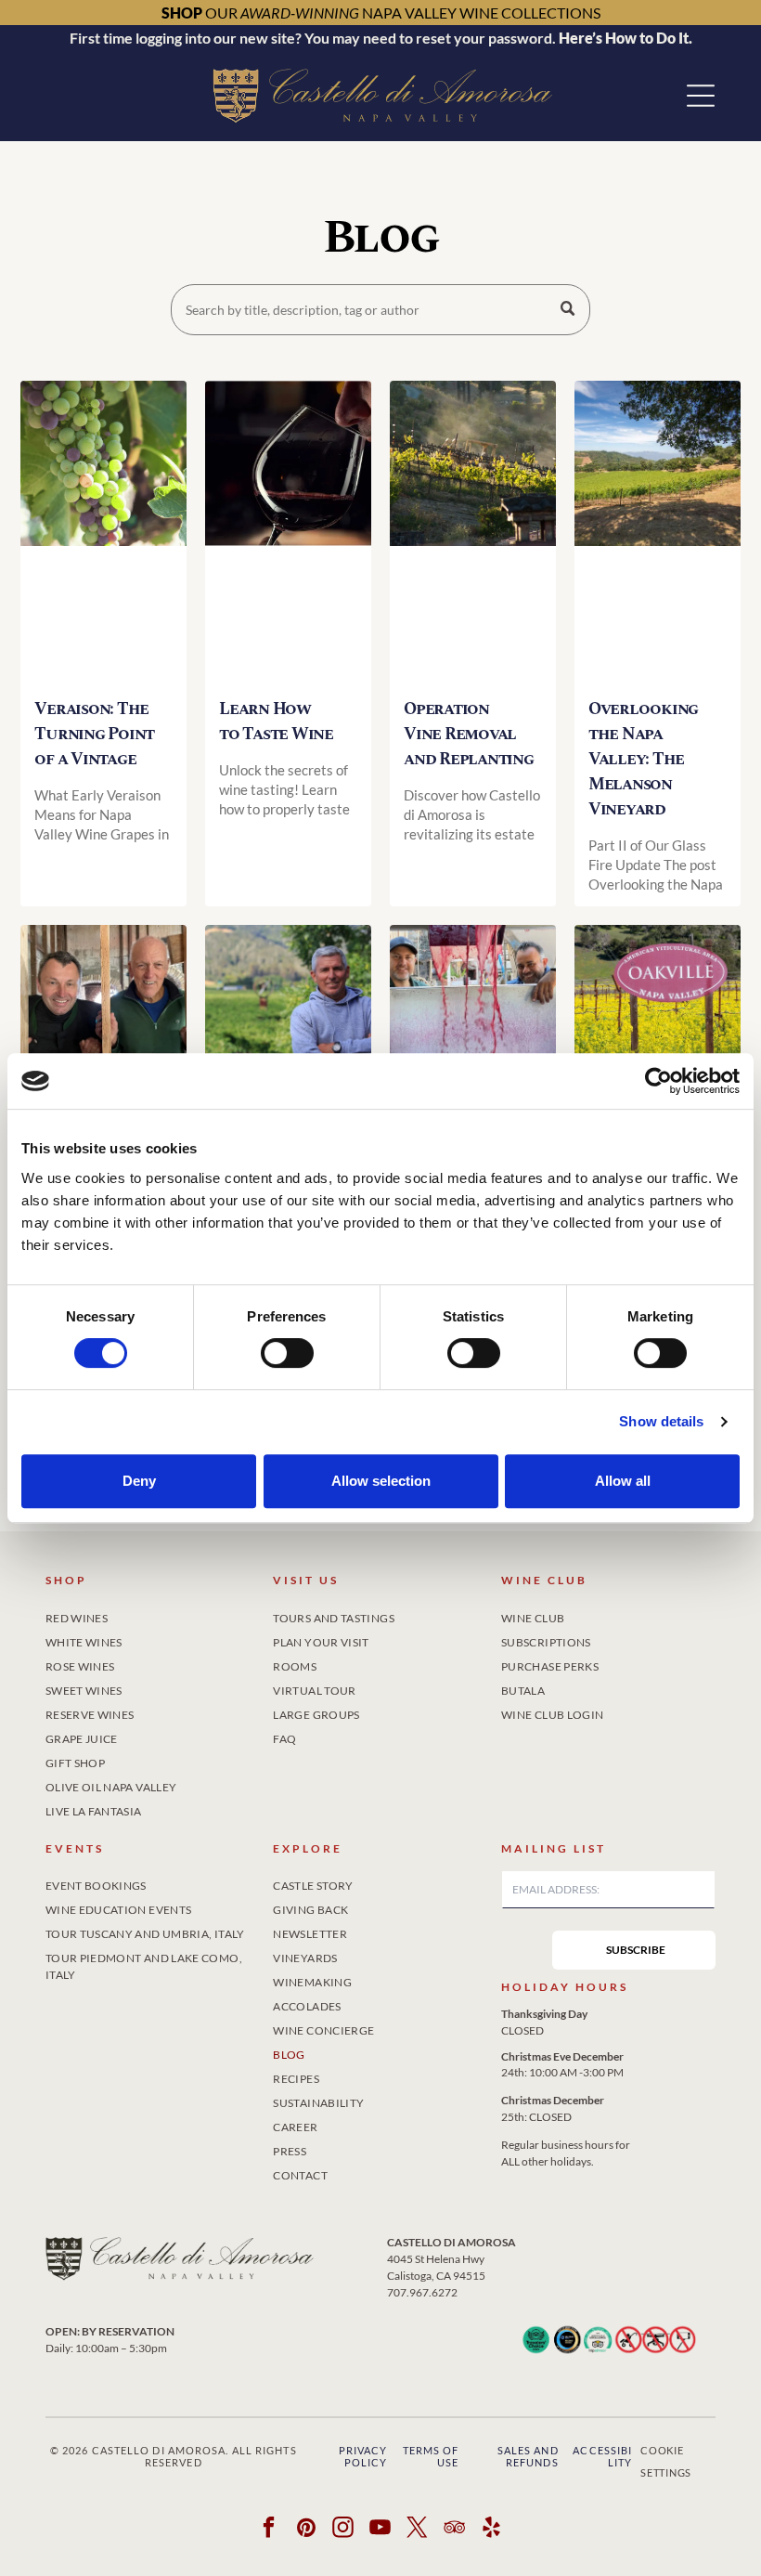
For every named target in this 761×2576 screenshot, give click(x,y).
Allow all (623, 1481)
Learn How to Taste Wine (276, 722)
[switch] (287, 1353)
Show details (661, 1421)
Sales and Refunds (528, 2456)
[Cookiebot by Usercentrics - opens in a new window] (658, 1081)
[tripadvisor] (455, 2530)
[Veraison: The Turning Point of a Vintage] (103, 532)
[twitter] (418, 2530)
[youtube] (381, 2530)
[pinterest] (307, 2530)
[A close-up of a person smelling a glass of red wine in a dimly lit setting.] (288, 532)
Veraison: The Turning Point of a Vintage (94, 734)
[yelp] (492, 2530)
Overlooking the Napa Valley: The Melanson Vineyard (643, 759)
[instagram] (344, 2530)
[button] (701, 96)
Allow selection (381, 1481)
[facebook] (270, 2530)
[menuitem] (153, 1615)
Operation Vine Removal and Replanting (469, 734)
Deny (139, 1481)
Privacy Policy (363, 2456)
